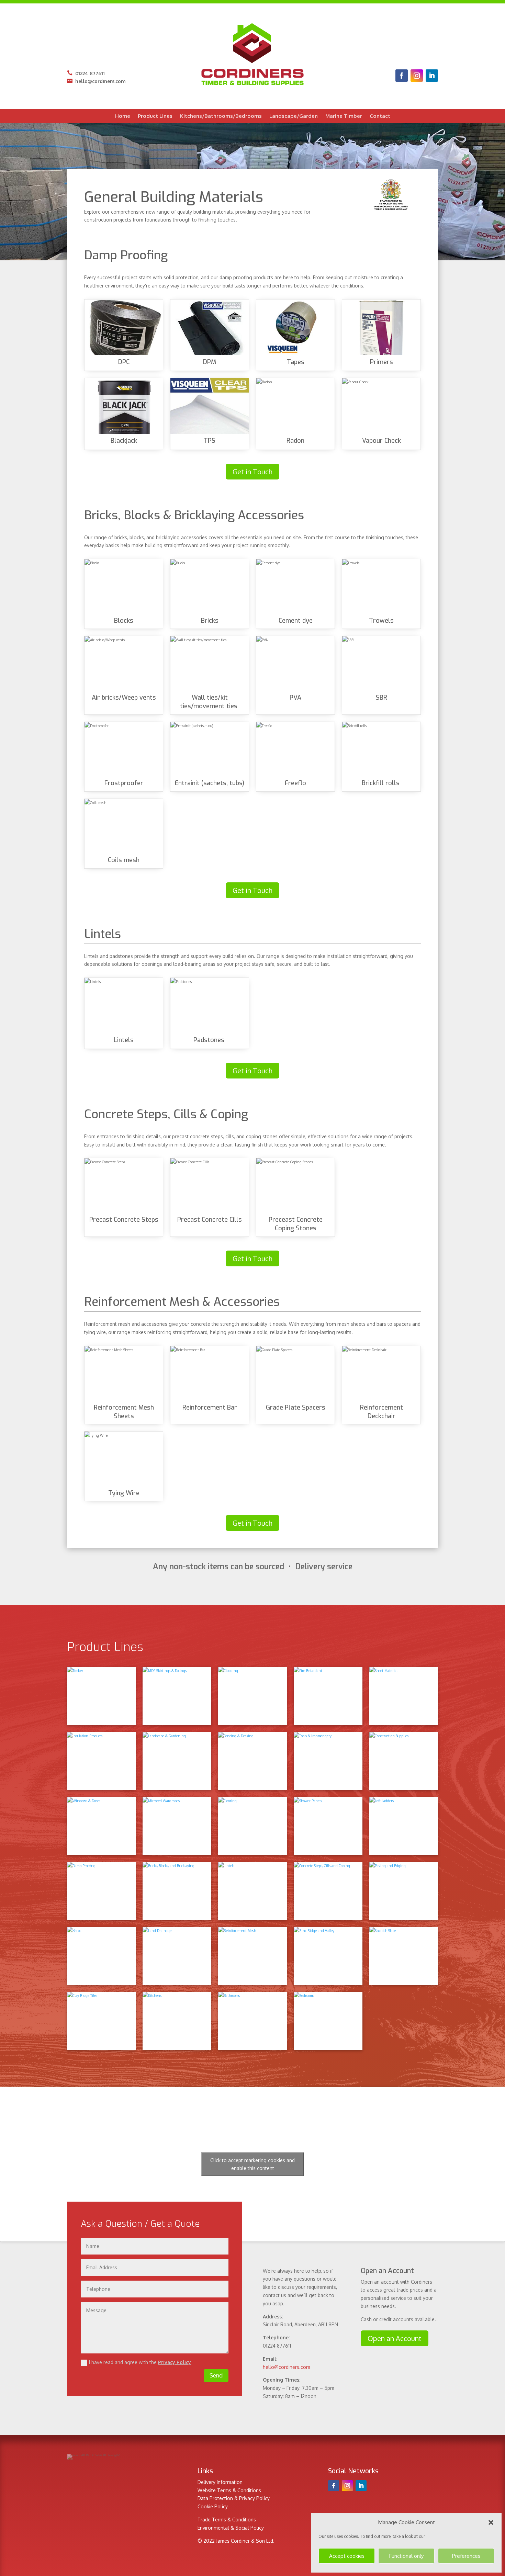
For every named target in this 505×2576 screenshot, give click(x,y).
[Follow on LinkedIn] (432, 76)
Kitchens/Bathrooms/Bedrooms (221, 116)
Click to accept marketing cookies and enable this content (252, 2164)
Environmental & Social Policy (231, 2528)
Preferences (466, 2556)
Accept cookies (347, 2556)
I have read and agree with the (140, 2362)
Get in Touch (252, 472)
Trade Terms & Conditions (227, 2519)
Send (216, 2375)
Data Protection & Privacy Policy (234, 2498)
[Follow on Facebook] (402, 76)
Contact (380, 116)
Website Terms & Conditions (229, 2490)
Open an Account (395, 2338)
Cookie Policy (213, 2506)
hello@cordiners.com (96, 81)
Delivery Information (220, 2482)
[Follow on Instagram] (417, 76)
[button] (491, 2522)
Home (123, 116)
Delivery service (324, 1567)
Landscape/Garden (294, 116)
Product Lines (155, 116)
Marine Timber (344, 116)
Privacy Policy (175, 2362)
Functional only (406, 2556)
